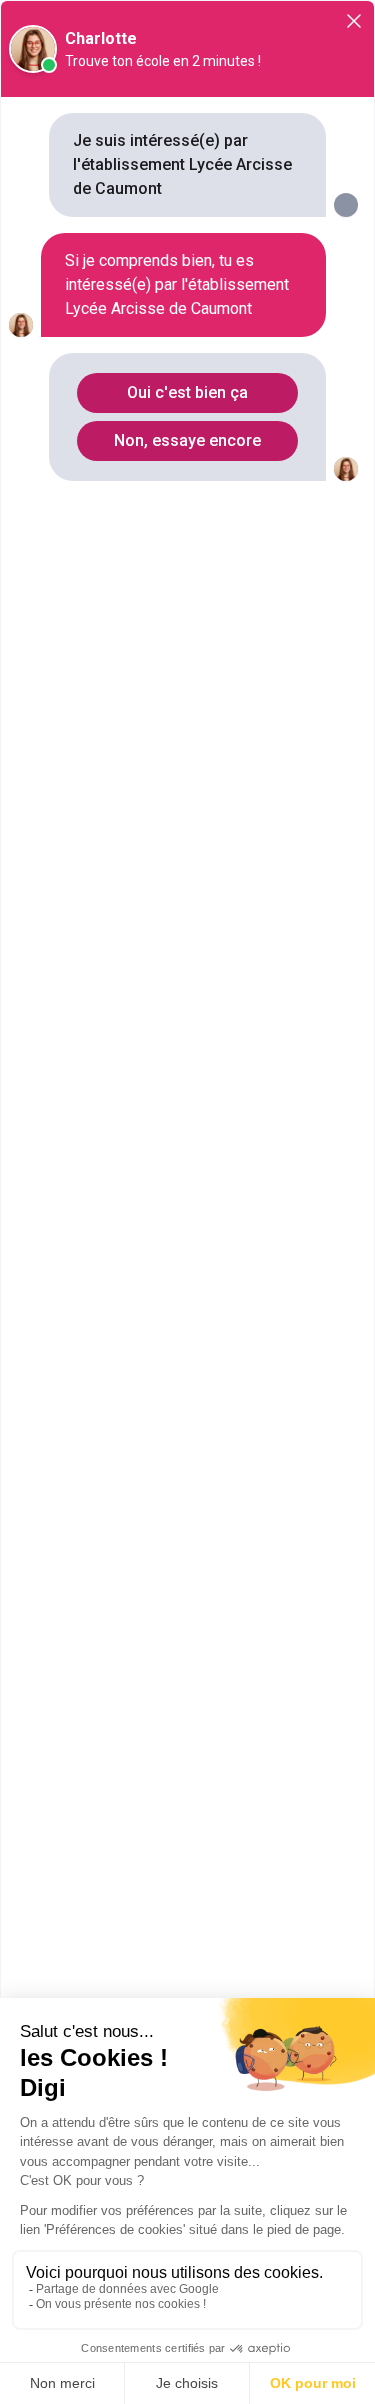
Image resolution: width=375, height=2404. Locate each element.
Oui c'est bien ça (187, 392)
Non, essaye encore (187, 440)
